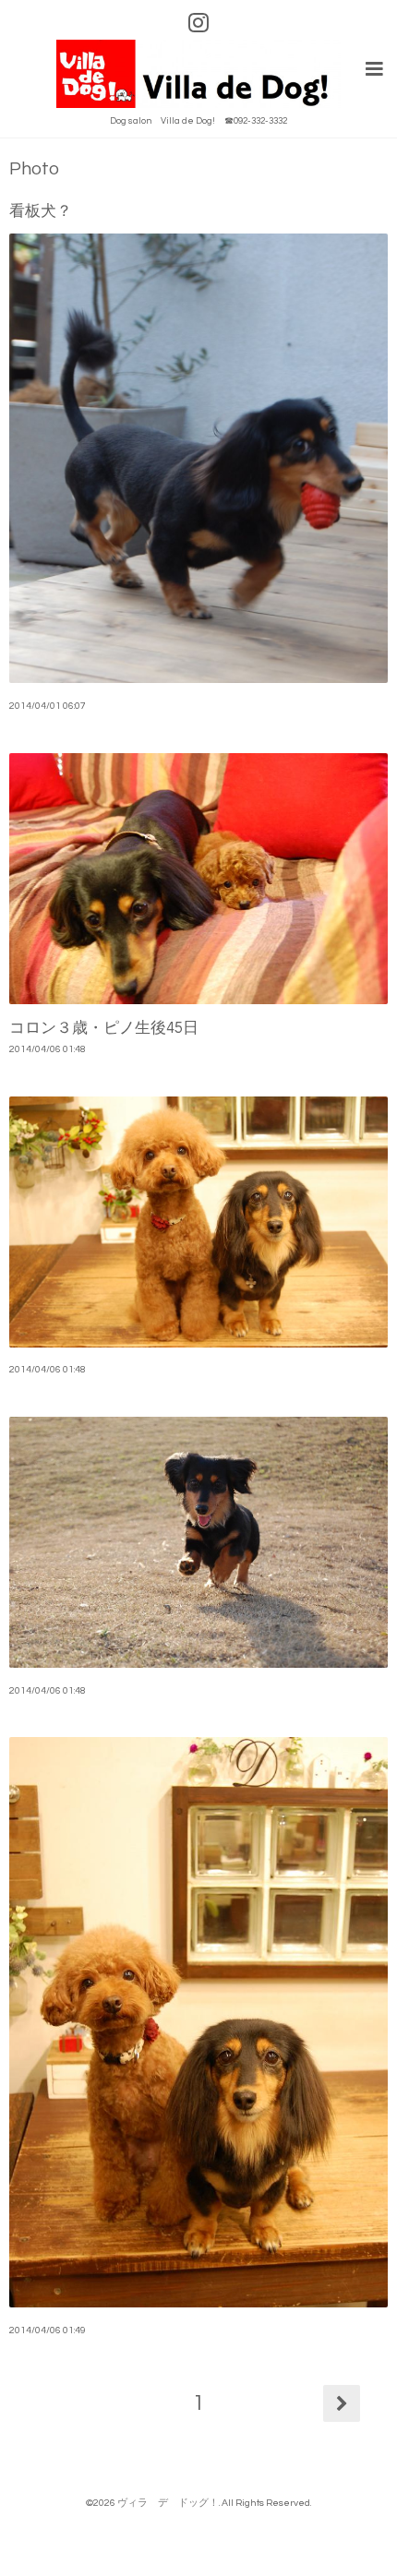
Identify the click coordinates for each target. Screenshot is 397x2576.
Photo (34, 169)
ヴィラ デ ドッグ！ (168, 2503)
